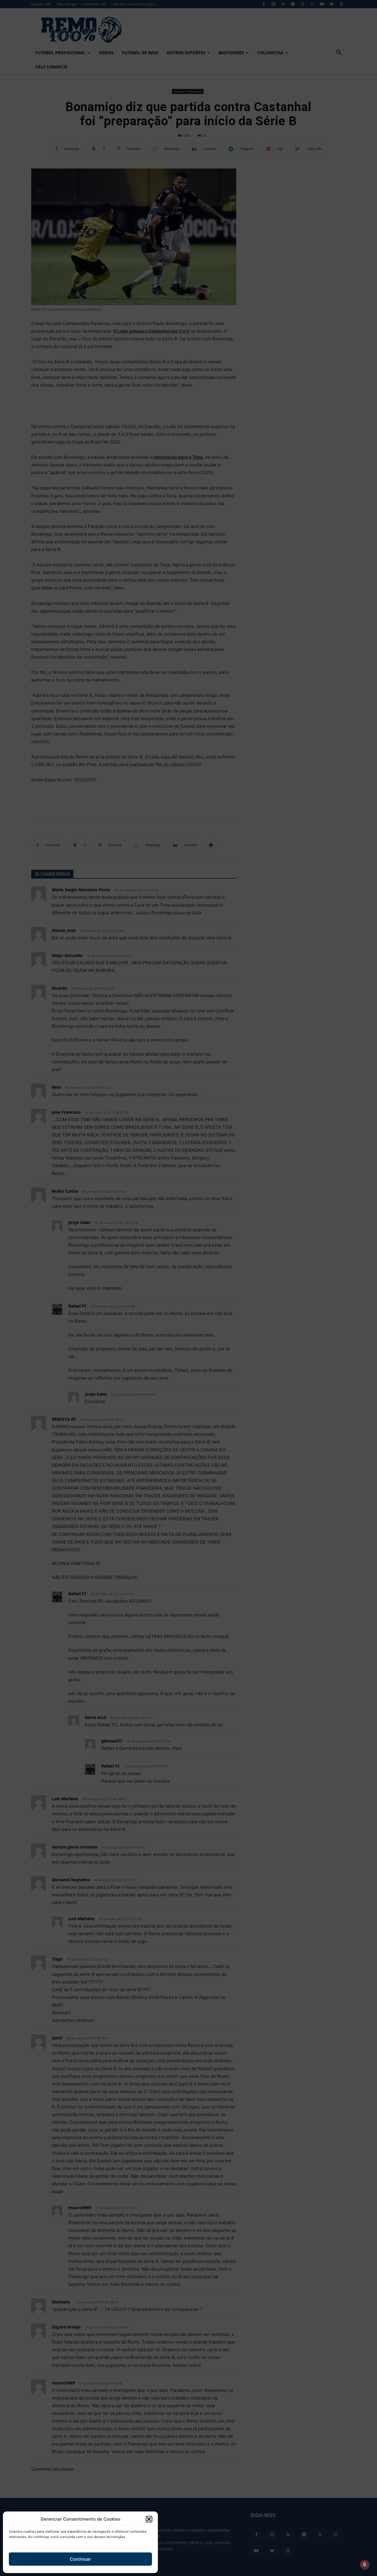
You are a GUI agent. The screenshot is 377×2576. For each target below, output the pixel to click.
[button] (149, 2519)
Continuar (80, 2559)
